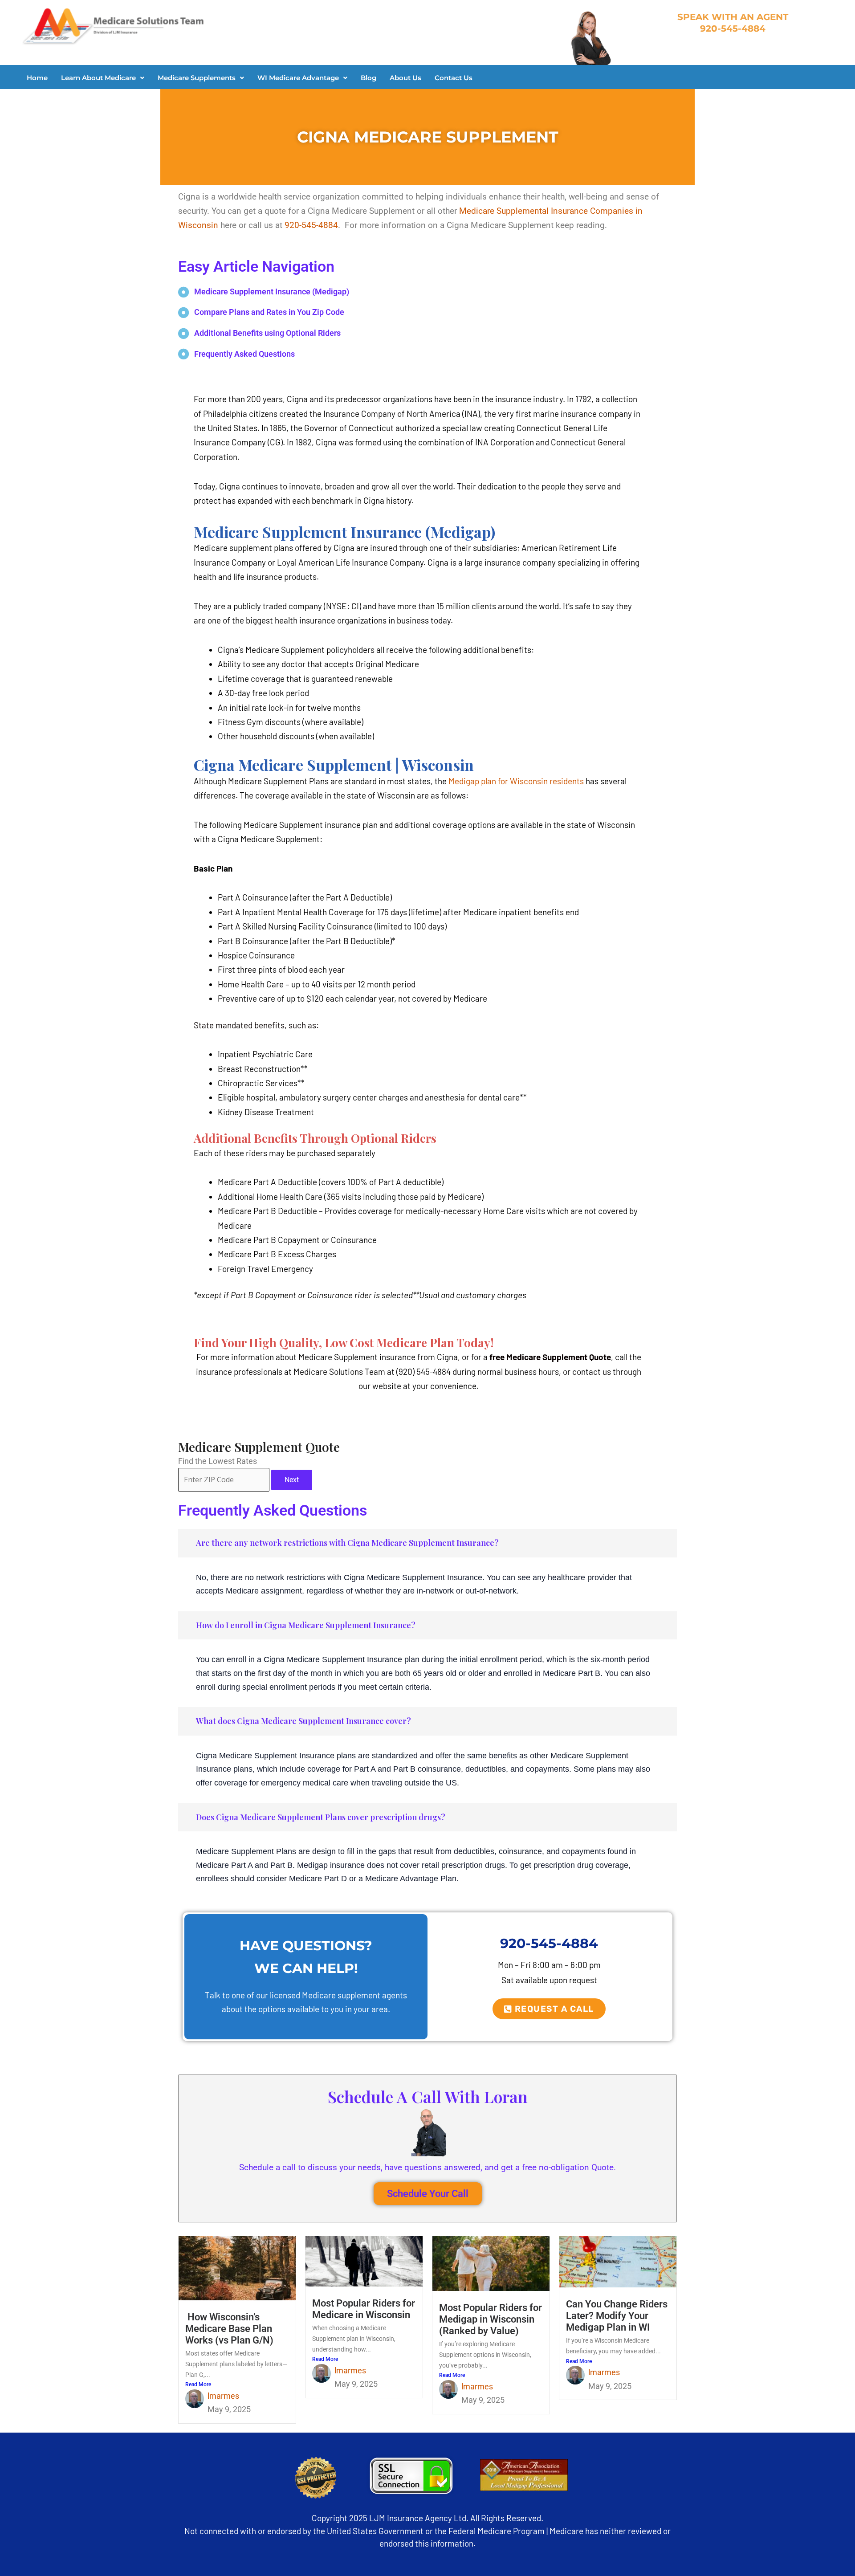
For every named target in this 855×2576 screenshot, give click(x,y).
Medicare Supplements (197, 78)
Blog (368, 78)
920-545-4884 (311, 225)
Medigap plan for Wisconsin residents (516, 781)
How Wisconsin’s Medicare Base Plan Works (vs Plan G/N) (229, 2329)
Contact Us (454, 78)
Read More (198, 2384)
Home (37, 78)
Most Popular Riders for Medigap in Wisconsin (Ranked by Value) (491, 2319)
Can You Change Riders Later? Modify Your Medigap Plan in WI (617, 2316)
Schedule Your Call (428, 2194)
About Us (405, 78)
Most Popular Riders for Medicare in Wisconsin (364, 2309)
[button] (103, 78)
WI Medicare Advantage (298, 78)
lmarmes (223, 2396)
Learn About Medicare (98, 78)
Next (292, 1480)
